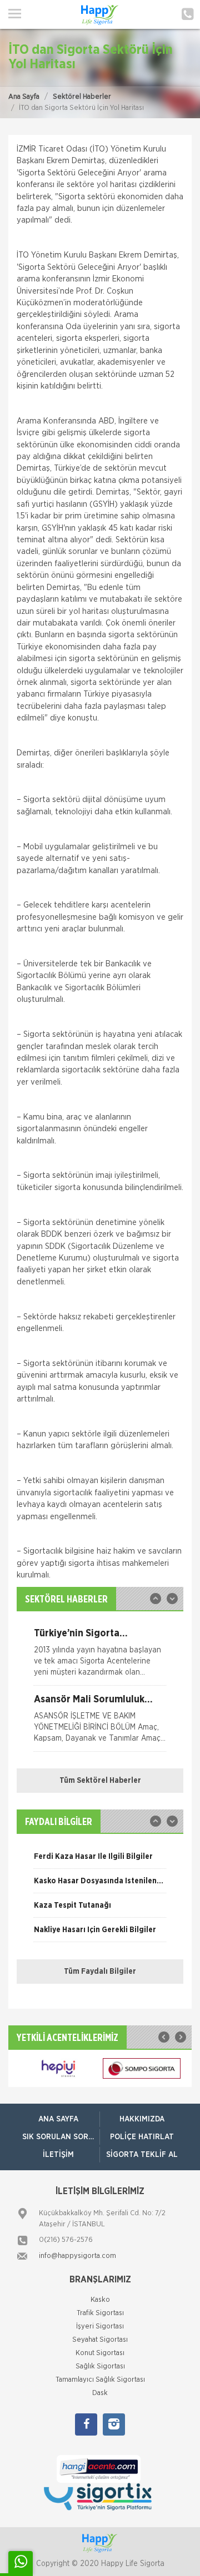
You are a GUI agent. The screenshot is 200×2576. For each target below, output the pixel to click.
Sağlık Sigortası (100, 2366)
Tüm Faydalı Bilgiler (100, 1972)
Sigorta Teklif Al (142, 2155)
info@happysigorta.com (77, 2256)
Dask (100, 2393)
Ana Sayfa (24, 97)
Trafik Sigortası (100, 2313)
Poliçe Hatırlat (142, 2137)
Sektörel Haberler (82, 97)
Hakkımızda (142, 2119)
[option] (100, 1657)
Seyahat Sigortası (100, 2340)
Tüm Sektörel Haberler (100, 1781)
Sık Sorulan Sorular (61, 2137)
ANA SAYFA (58, 2119)
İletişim (58, 2155)
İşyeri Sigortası (100, 2327)
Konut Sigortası (100, 2353)
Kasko (100, 2300)
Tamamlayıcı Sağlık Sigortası (100, 2380)
